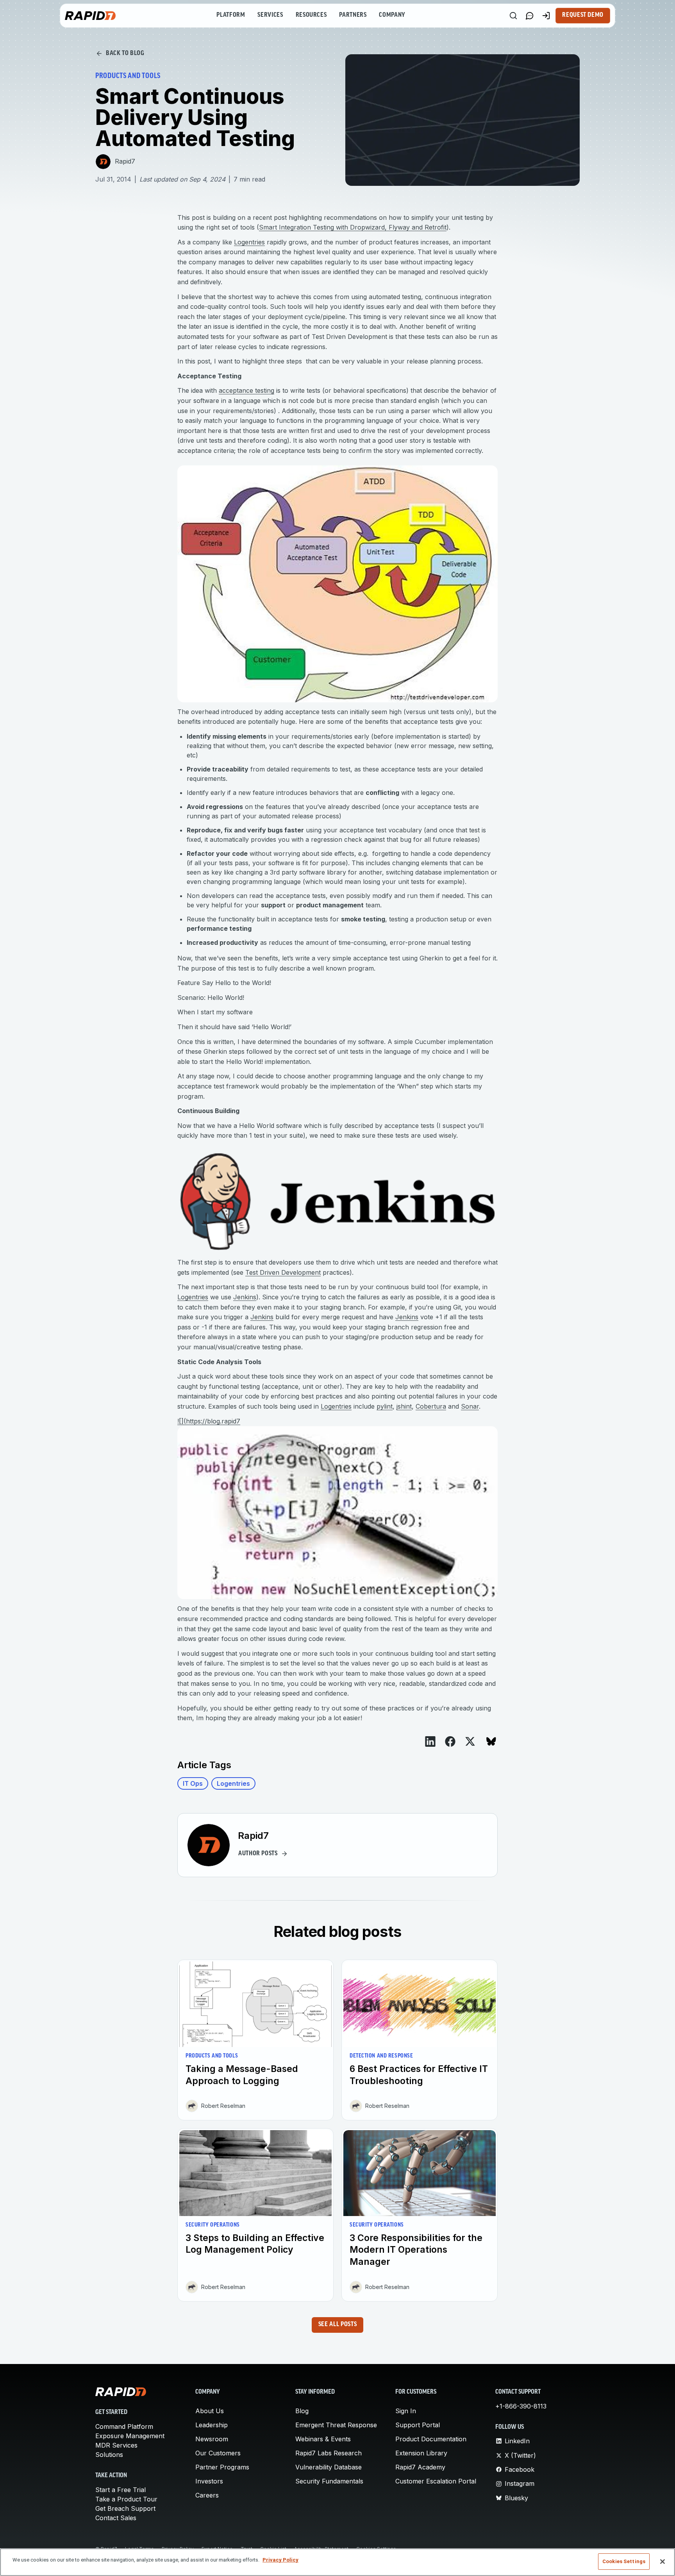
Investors (209, 2481)
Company (392, 15)
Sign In (406, 2411)
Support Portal (418, 2425)
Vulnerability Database (329, 2467)
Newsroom (212, 2439)
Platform (231, 15)
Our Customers (218, 2453)
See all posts (337, 2325)
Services (270, 15)
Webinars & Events (323, 2439)
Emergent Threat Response (336, 2425)
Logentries (249, 242)
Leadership (212, 2425)
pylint (385, 1406)
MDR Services (116, 2445)
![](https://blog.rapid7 (209, 1421)
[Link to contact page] (530, 16)
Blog (302, 2411)
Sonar (470, 1406)
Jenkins (245, 1297)
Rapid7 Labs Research (329, 2453)
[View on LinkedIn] (430, 1741)
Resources (311, 15)
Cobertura (431, 1406)
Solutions (109, 2455)
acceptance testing (246, 390)
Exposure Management (130, 2436)
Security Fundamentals (329, 2481)
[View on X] (470, 1741)
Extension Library (421, 2453)
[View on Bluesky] (491, 1741)
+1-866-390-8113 (521, 2406)
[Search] (513, 16)
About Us (210, 2411)
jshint (404, 1406)
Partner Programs (222, 2467)
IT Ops (193, 1783)
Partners (353, 15)
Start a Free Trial (121, 2490)
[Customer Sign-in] (546, 16)
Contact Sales (116, 2518)
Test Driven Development (283, 1272)
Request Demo (583, 15)
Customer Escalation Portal (436, 2481)
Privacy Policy (280, 2560)
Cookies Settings (624, 2561)
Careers (207, 2495)
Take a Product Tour (126, 2499)
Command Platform (124, 2426)
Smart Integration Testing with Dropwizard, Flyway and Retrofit (353, 227)
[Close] (662, 2562)
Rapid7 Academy (420, 2467)
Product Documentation (431, 2439)
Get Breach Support (125, 2508)
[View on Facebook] (450, 1741)
